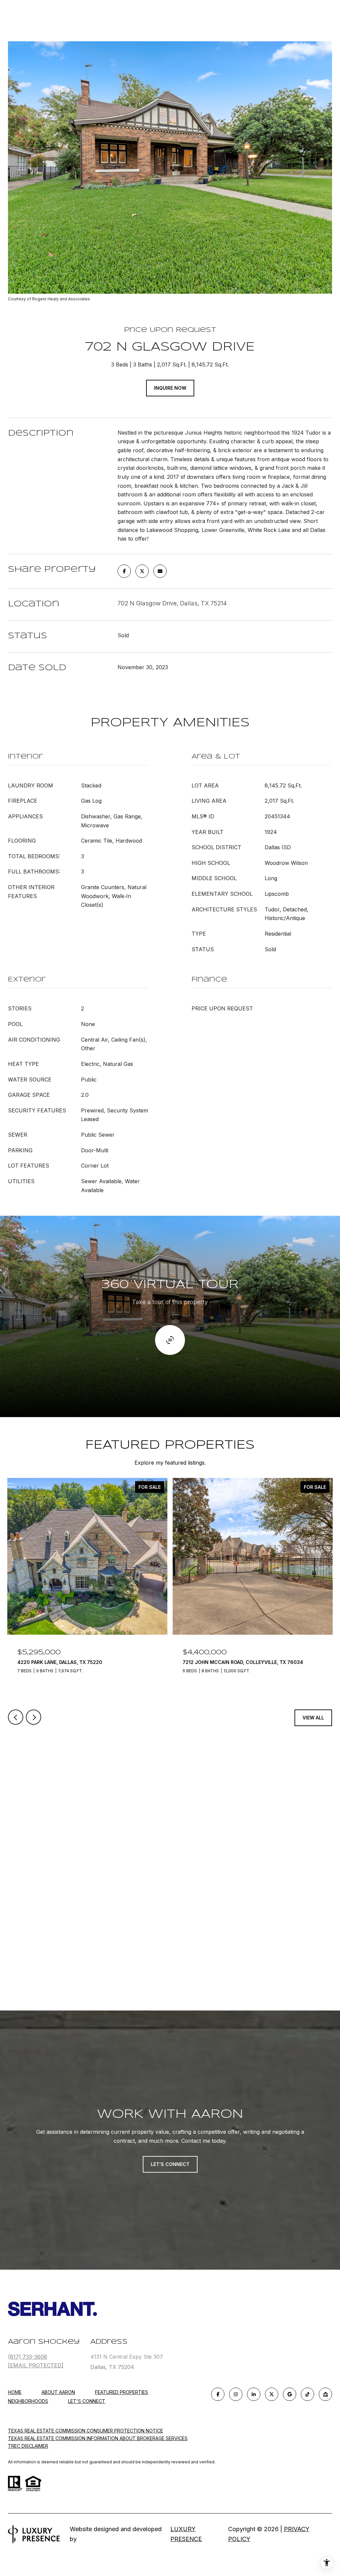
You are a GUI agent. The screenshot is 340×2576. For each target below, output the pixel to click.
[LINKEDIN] (254, 2394)
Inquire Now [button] (170, 388)
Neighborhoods (28, 2401)
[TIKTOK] (307, 2394)
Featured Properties (122, 2392)
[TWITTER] (272, 2394)
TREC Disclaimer (28, 2446)
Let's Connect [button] (170, 2164)
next (34, 1717)
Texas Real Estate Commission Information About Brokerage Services (98, 2438)
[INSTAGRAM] (236, 2394)
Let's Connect (87, 2401)
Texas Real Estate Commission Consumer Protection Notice (85, 2431)
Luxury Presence (186, 2534)
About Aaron (58, 2392)
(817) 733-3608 (28, 2357)
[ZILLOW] (325, 2394)
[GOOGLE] (290, 2394)
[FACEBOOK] (218, 2394)
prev (16, 1717)
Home (15, 2392)
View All (313, 1718)
